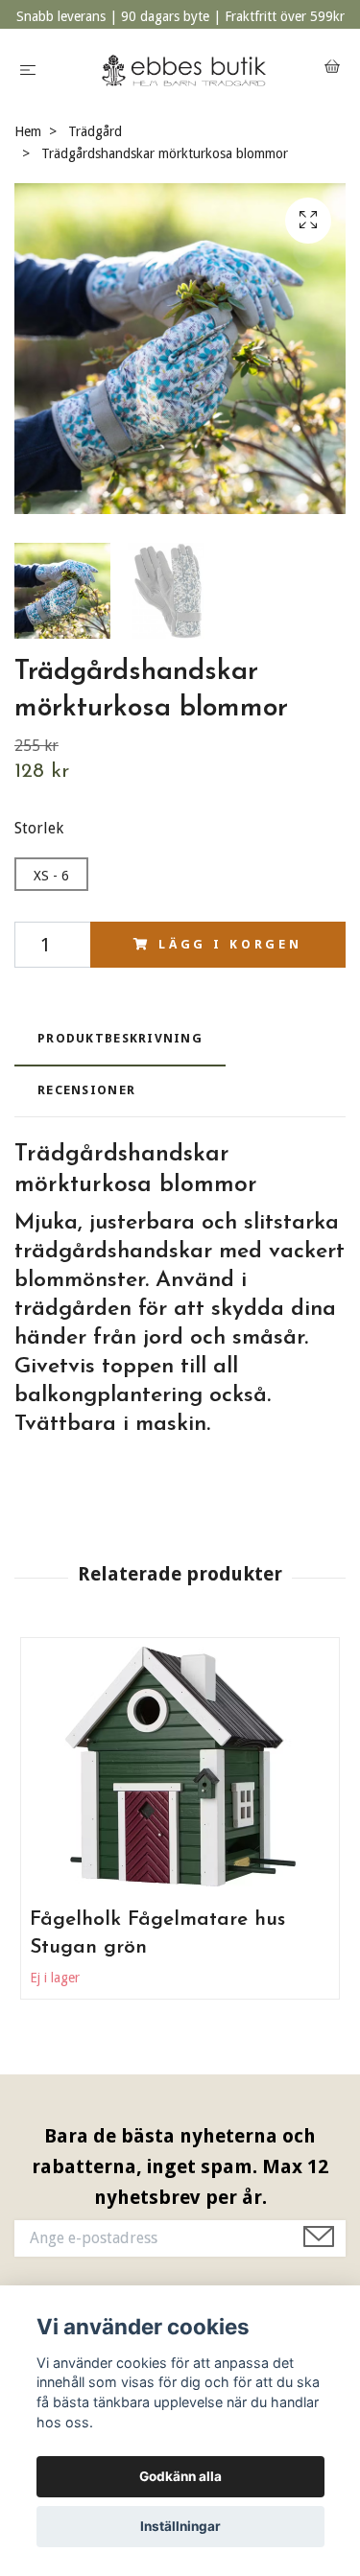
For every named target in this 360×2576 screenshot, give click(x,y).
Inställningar (180, 2526)
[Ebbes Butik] (184, 69)
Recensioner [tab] (86, 1090)
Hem (28, 131)
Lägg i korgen (230, 944)
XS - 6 (51, 876)
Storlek (39, 828)
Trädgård (95, 131)
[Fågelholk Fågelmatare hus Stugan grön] (180, 1767)
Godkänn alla (180, 2476)
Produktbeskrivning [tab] (120, 1038)
